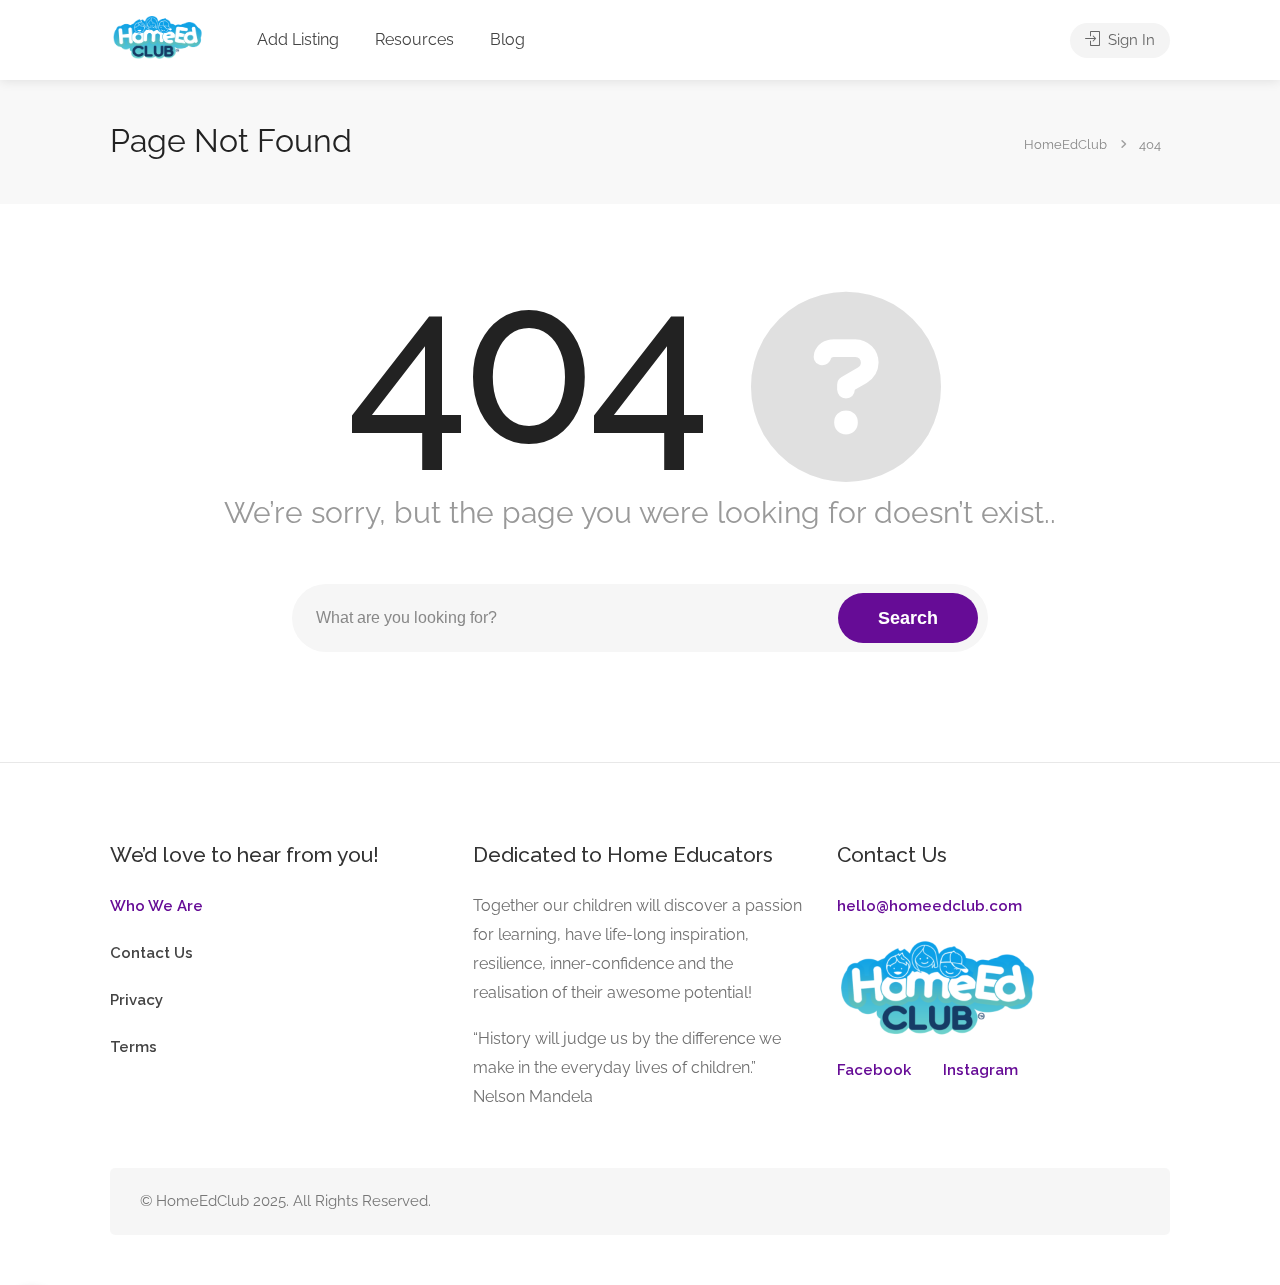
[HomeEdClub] (156, 41)
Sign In (1129, 40)
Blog (507, 39)
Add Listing (298, 39)
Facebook (874, 1070)
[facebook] (1061, 1201)
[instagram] (1094, 1201)
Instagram (980, 1070)
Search (908, 618)
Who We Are (156, 906)
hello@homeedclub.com (929, 906)
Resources (414, 39)
